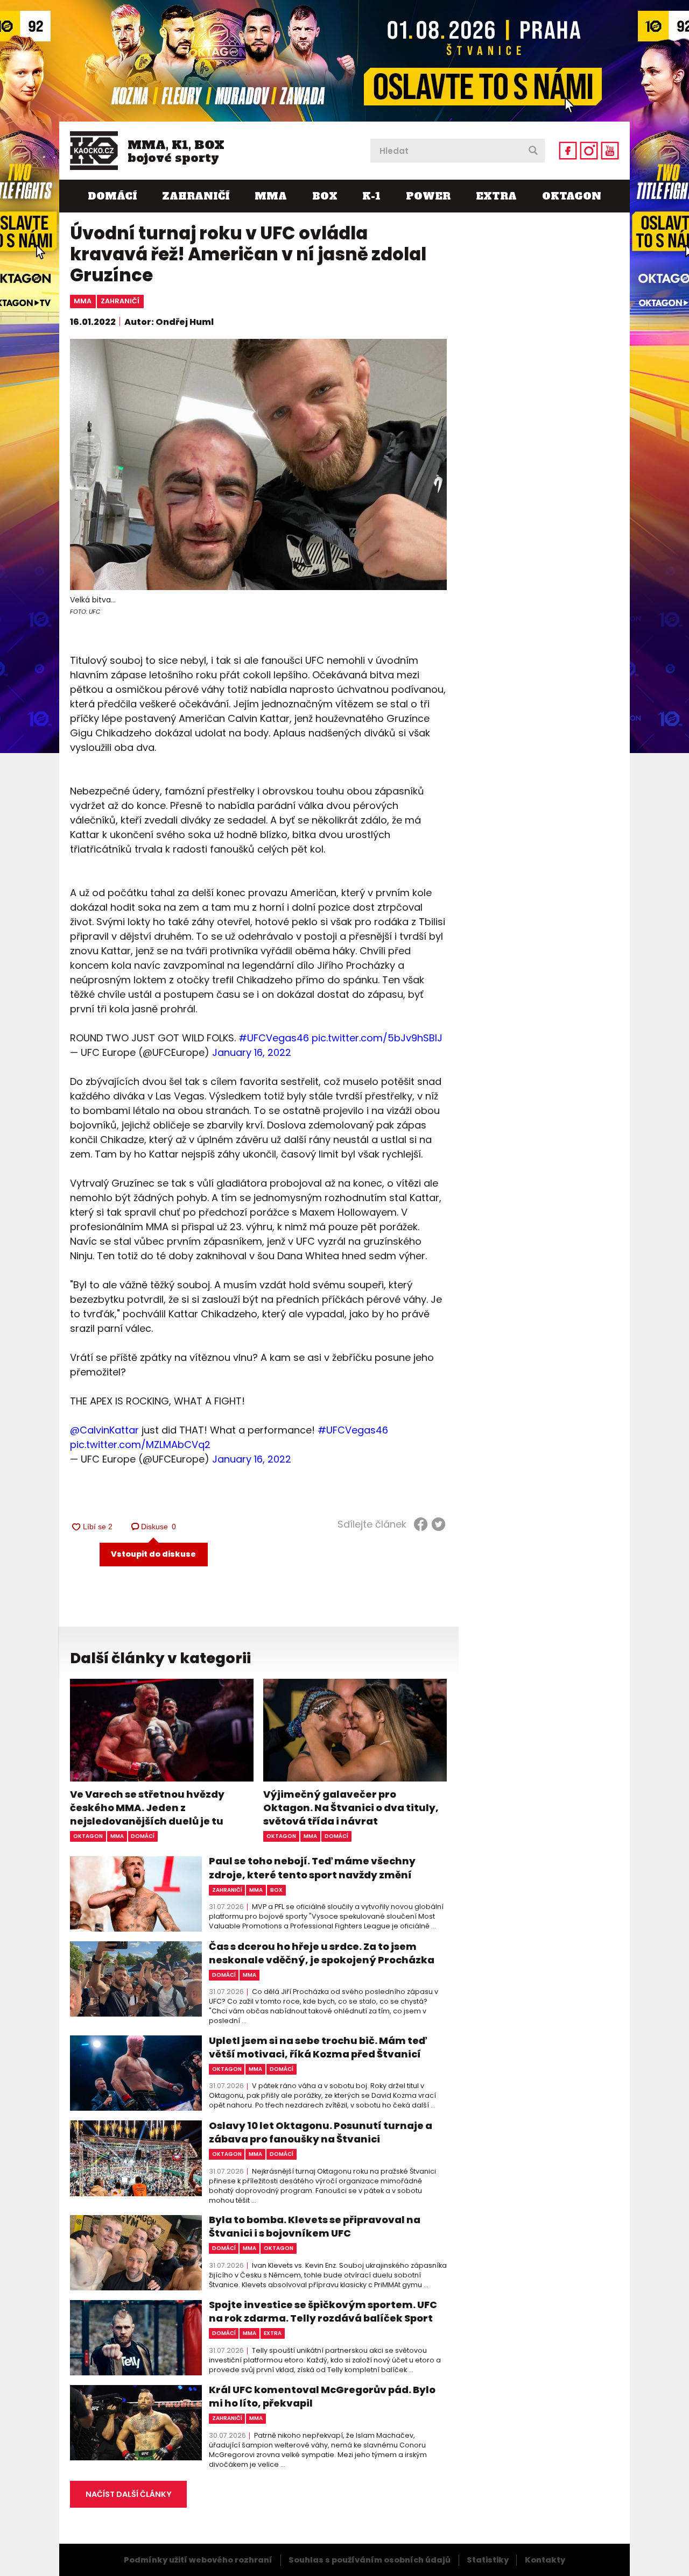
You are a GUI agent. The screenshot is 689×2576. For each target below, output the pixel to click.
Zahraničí (196, 196)
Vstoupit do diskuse (153, 1554)
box (276, 1890)
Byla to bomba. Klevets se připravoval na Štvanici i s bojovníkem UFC (315, 2226)
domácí (143, 1836)
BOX (325, 196)
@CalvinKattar (104, 1430)
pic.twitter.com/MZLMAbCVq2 (140, 1445)
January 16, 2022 (252, 1052)
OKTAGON (572, 196)
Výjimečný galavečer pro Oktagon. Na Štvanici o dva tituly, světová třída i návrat (351, 1808)
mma (83, 301)
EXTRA (496, 196)
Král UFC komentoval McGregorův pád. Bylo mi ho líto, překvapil (322, 2396)
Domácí (112, 196)
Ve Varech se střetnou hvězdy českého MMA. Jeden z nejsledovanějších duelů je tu (147, 1808)
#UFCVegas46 (274, 1038)
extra (273, 2333)
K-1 (371, 196)
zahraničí (120, 301)
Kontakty (545, 2560)
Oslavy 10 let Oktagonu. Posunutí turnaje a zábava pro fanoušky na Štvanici (321, 2132)
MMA (271, 196)
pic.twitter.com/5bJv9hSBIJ (377, 1038)
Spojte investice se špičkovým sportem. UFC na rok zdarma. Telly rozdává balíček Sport (323, 2311)
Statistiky (488, 2560)
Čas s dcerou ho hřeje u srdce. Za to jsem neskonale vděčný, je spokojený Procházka (322, 1953)
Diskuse (159, 1527)
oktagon (88, 1836)
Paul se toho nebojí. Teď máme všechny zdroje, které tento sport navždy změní (312, 1868)
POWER (428, 196)
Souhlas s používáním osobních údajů (370, 2560)
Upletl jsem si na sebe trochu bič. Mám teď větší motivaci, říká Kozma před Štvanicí (318, 2047)
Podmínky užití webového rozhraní (198, 2560)
